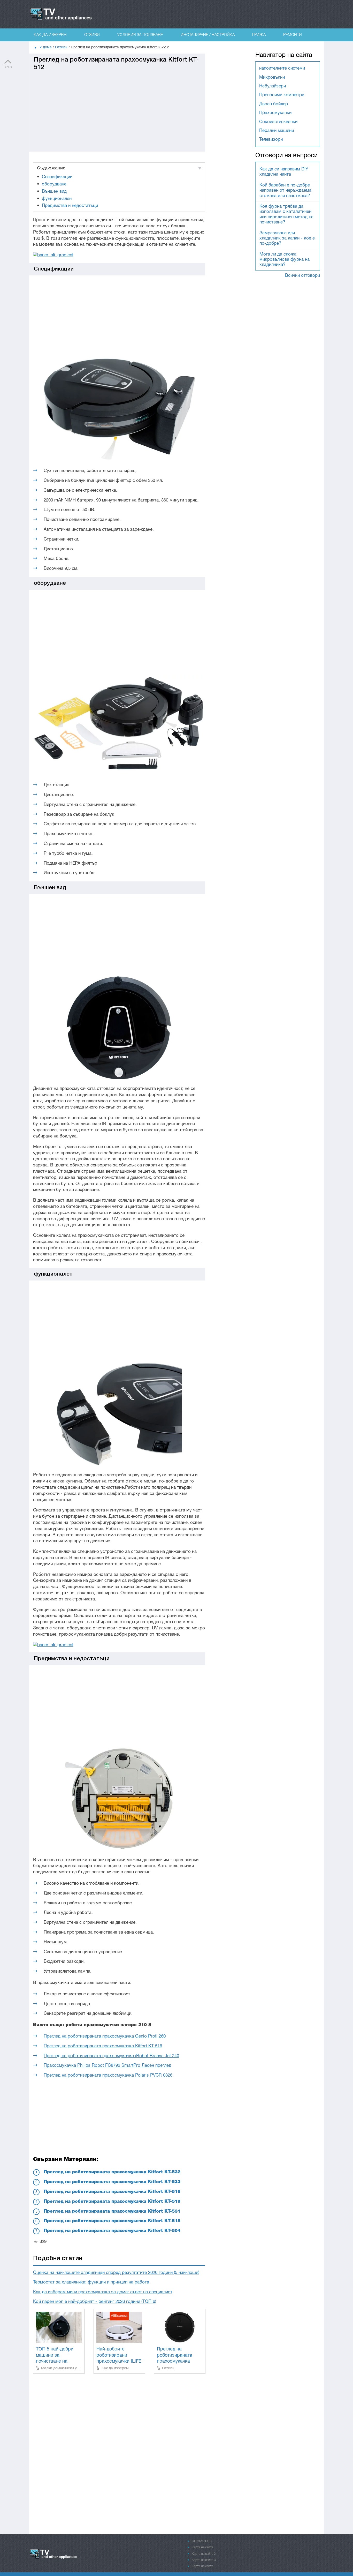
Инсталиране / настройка (208, 35)
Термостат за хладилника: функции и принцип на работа (91, 2282)
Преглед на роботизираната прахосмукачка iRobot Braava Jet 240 (111, 2056)
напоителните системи (282, 68)
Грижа (259, 35)
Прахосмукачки (275, 113)
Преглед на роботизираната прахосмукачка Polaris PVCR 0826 (108, 2075)
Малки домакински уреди (63, 2368)
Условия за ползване (140, 35)
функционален (57, 199)
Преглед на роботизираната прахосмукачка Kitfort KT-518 (112, 2221)
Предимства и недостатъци (70, 206)
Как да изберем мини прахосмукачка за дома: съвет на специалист (103, 2292)
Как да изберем (50, 35)
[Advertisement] (117, 107)
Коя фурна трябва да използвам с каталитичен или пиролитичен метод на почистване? (286, 214)
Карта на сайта (202, 2547)
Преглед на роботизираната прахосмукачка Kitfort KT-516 (103, 2046)
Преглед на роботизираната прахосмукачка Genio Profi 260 (105, 2036)
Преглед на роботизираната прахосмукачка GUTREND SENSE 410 (176, 2361)
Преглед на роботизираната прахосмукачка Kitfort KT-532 (112, 2172)
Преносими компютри (282, 95)
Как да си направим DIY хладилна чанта (284, 172)
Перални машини (277, 131)
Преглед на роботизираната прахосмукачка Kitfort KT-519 (112, 2202)
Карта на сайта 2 (204, 2554)
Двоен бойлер (274, 104)
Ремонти (293, 35)
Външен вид (54, 192)
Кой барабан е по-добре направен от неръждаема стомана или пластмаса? (285, 191)
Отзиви (92, 35)
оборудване (54, 184)
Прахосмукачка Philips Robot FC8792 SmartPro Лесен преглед (108, 2066)
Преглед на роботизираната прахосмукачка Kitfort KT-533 (112, 2182)
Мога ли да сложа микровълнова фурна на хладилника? (285, 260)
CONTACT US (202, 2541)
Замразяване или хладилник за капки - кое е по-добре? (287, 238)
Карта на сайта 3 (204, 2560)
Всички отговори (302, 276)
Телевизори (271, 140)
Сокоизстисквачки (278, 122)
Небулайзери (273, 86)
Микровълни (272, 77)
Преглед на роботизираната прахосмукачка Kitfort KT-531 (112, 2211)
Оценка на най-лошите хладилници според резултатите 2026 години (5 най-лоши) (116, 2273)
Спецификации (57, 177)
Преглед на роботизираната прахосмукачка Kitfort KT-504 (112, 2231)
